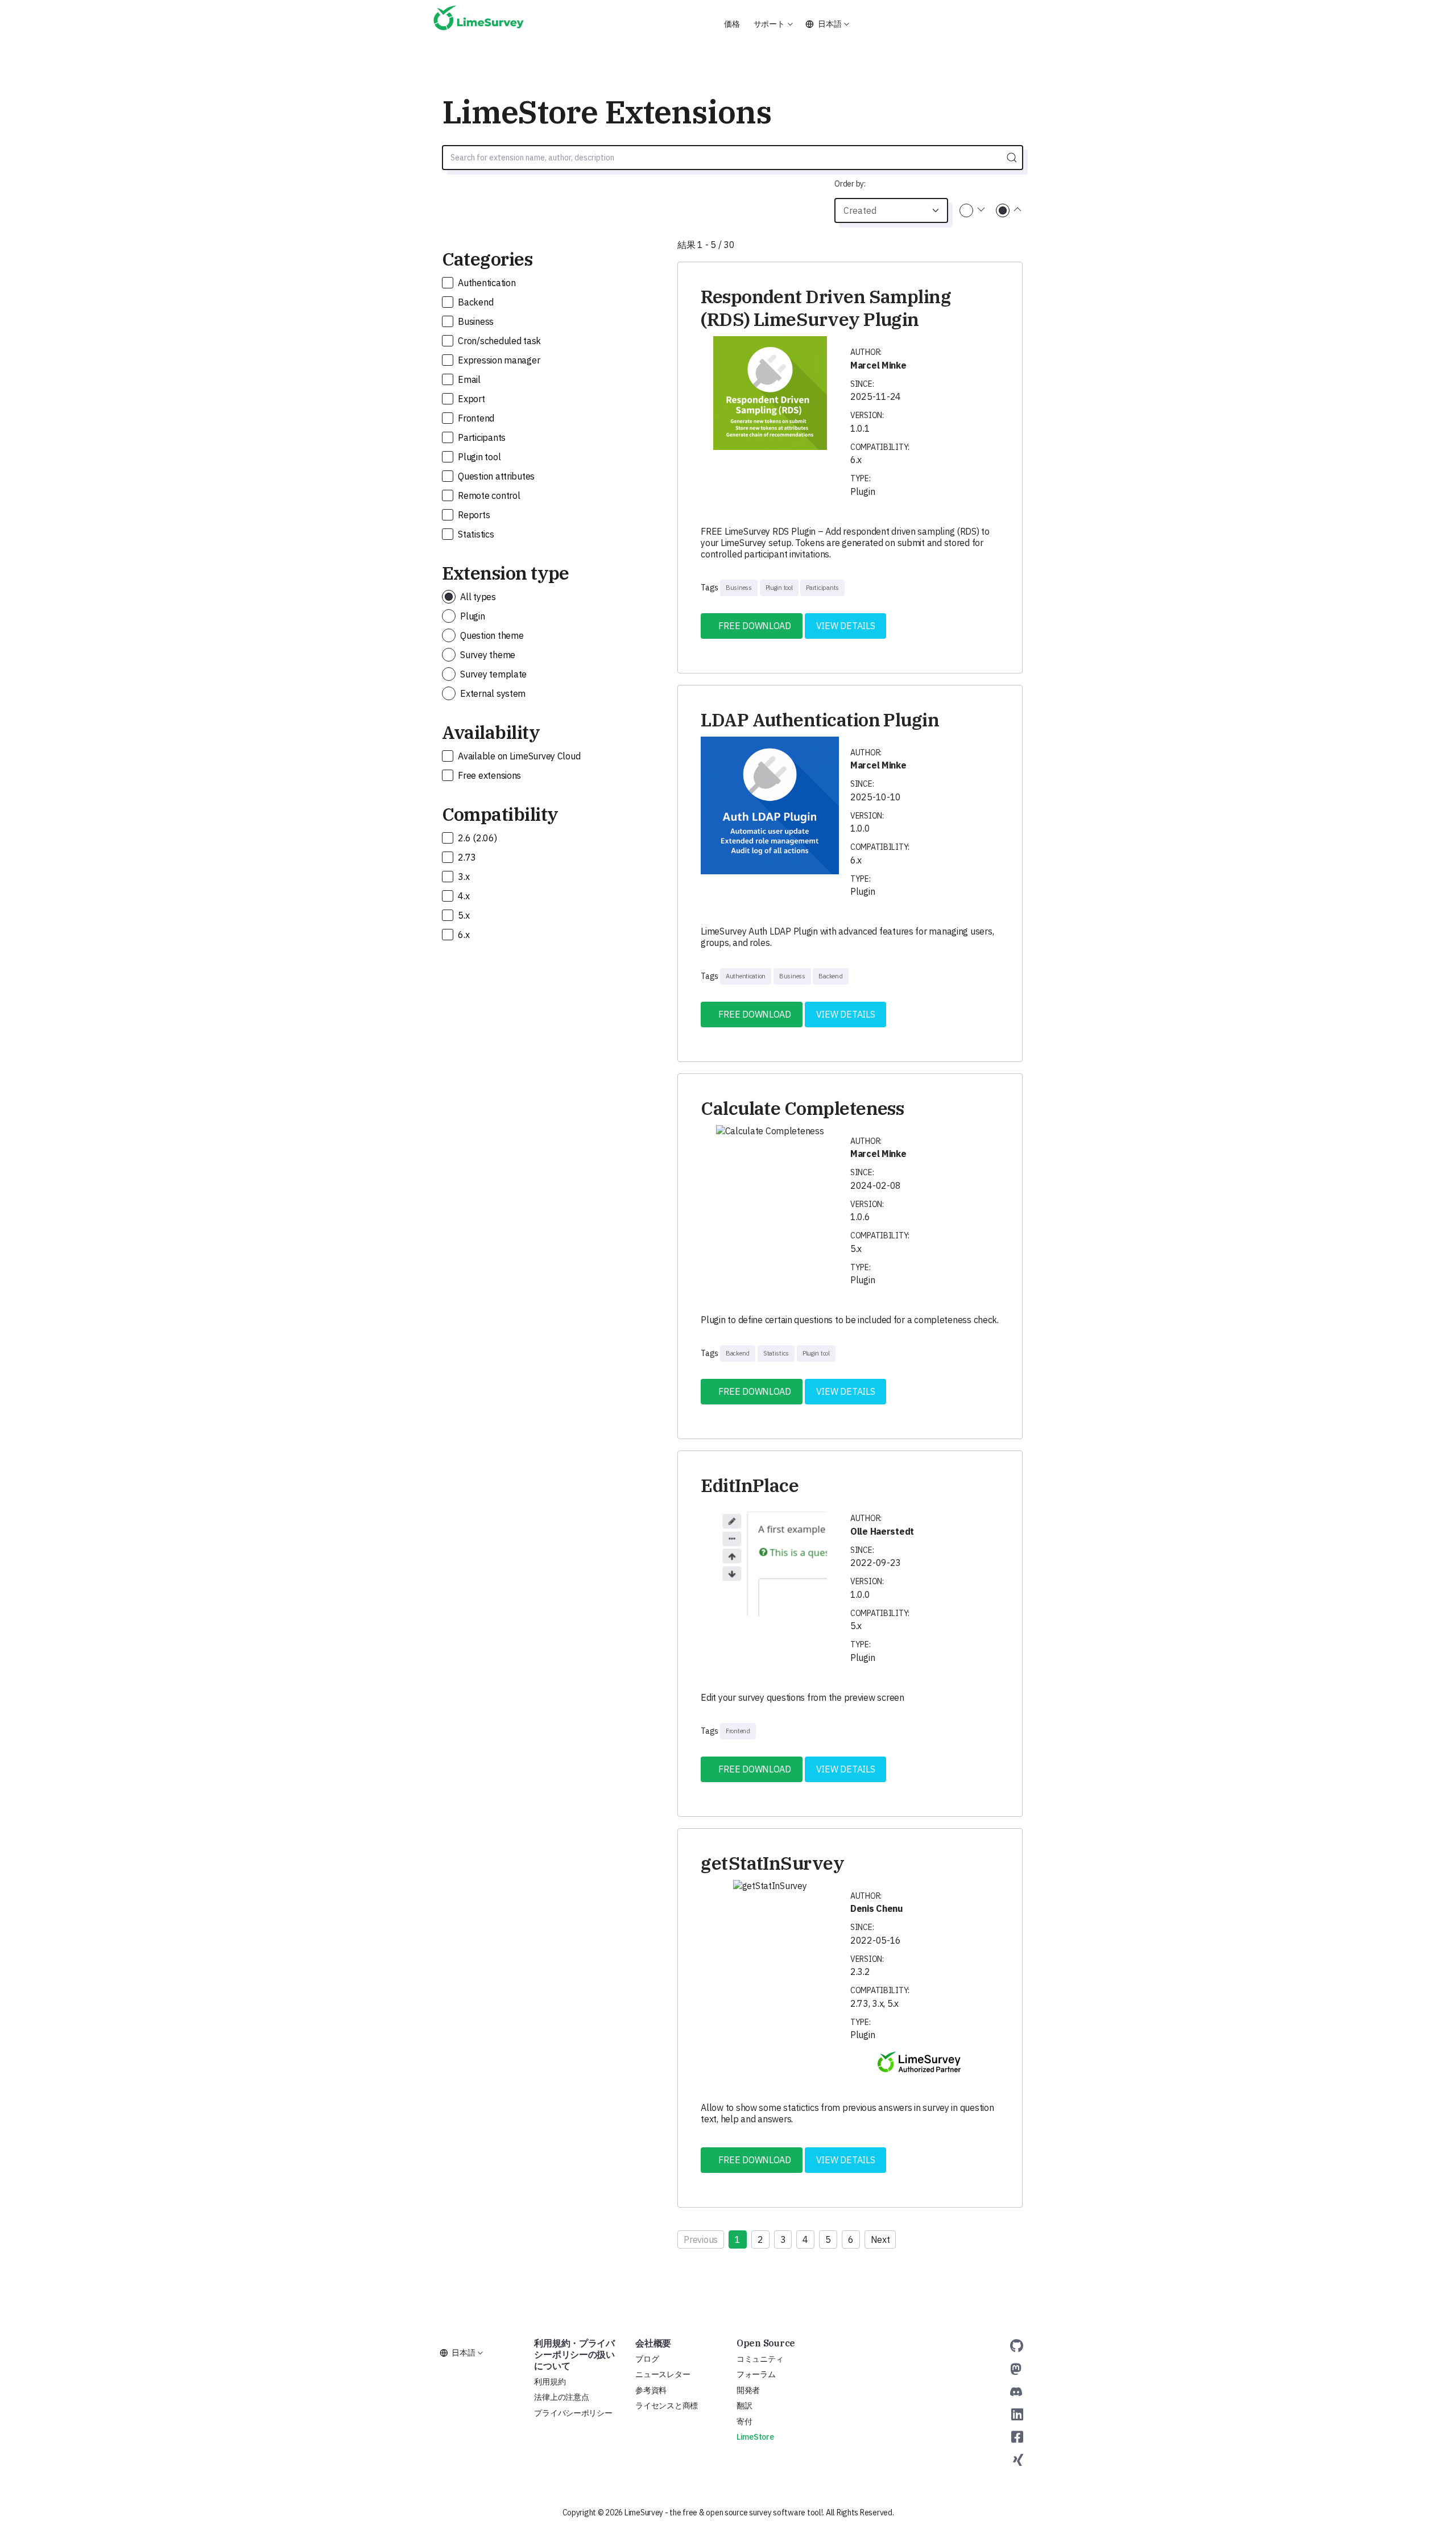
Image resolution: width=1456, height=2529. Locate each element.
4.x (463, 896)
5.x (463, 915)
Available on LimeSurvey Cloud (518, 756)
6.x (463, 935)
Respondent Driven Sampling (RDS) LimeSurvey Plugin (826, 308)
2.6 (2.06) (477, 838)
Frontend (475, 418)
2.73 (466, 857)
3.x (463, 877)
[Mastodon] (1016, 2369)
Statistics (475, 534)
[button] (773, 24)
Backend (475, 302)
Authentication (486, 283)
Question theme (491, 635)
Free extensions (489, 775)
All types (477, 597)
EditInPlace (750, 1485)
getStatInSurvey (772, 1863)
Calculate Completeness (802, 1108)
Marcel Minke (878, 365)
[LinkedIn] (1017, 2414)
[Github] (1017, 2346)
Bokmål (841, 50)
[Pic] (770, 393)
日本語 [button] (830, 24)
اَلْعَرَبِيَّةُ (753, 50)
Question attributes (496, 476)
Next (880, 2239)
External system (492, 693)
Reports (473, 515)
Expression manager (498, 360)
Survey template (493, 674)
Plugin (472, 616)
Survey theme (487, 655)
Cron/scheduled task (499, 341)
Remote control (488, 495)
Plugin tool (479, 457)
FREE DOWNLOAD (752, 626)
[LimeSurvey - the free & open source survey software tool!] (479, 23)
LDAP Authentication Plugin (820, 720)
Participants (481, 437)
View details (846, 626)
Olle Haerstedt (882, 1531)
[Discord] (1016, 2391)
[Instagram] (1018, 2460)
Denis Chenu (877, 1908)
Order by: (850, 184)
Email (468, 379)
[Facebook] (1017, 2437)
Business (475, 321)
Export (471, 399)
